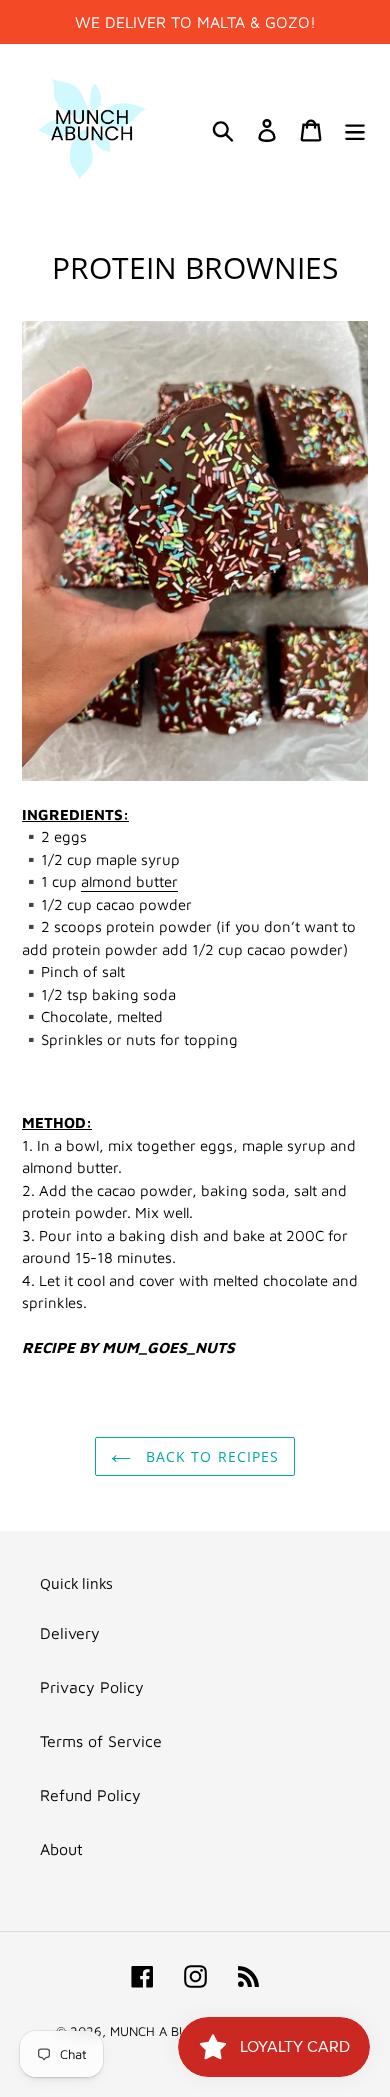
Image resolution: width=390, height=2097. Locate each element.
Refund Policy (90, 1795)
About (61, 1849)
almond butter (129, 881)
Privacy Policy (92, 1687)
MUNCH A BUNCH (162, 2031)
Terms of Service (101, 1741)
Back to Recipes (210, 1456)
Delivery (70, 1633)
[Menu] (355, 129)
